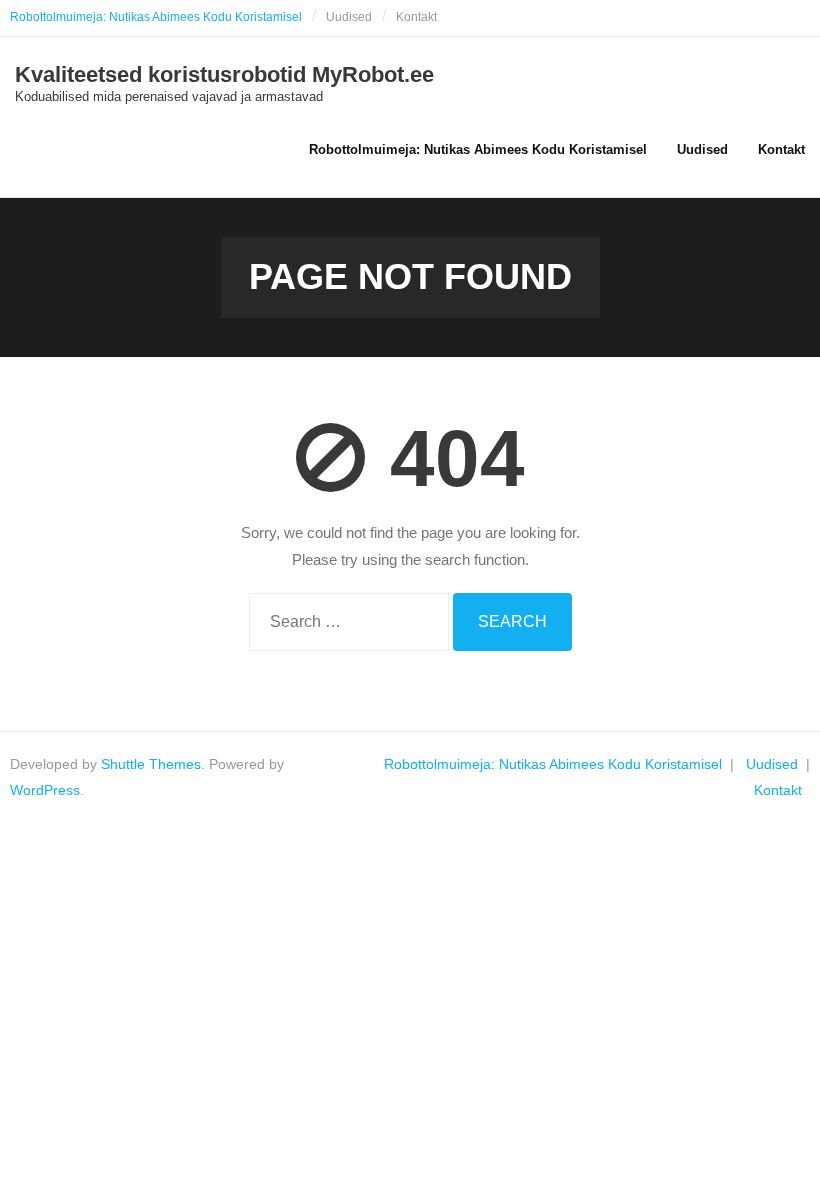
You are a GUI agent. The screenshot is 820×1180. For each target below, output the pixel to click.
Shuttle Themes (151, 764)
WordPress (45, 790)
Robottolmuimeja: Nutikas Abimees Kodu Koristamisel (156, 17)
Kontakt (416, 17)
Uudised (349, 17)
